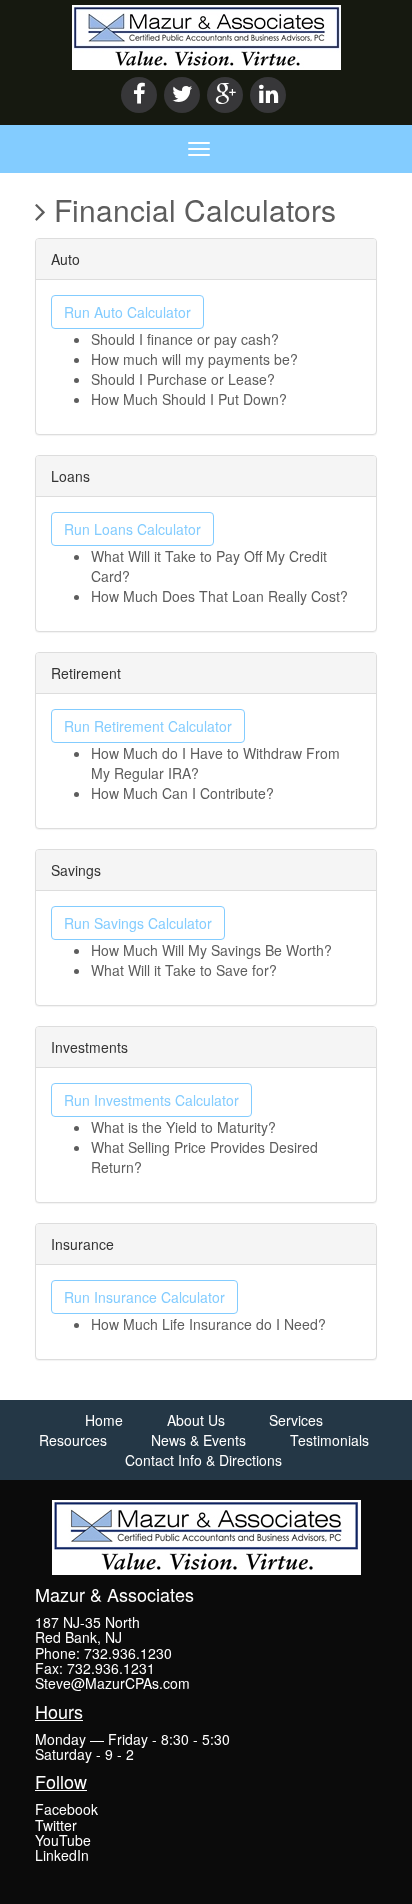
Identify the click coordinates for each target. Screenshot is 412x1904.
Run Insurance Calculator (144, 1297)
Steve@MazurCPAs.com (112, 1683)
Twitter (56, 1825)
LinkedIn (62, 1855)
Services (296, 1420)
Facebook (66, 1809)
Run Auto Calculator (127, 312)
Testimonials (329, 1440)
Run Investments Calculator (151, 1100)
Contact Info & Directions (203, 1460)
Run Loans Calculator (132, 529)
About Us (196, 1420)
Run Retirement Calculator (148, 726)
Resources (73, 1440)
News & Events (198, 1440)
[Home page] (206, 35)
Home (104, 1420)
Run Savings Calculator (138, 923)
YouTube (63, 1840)
